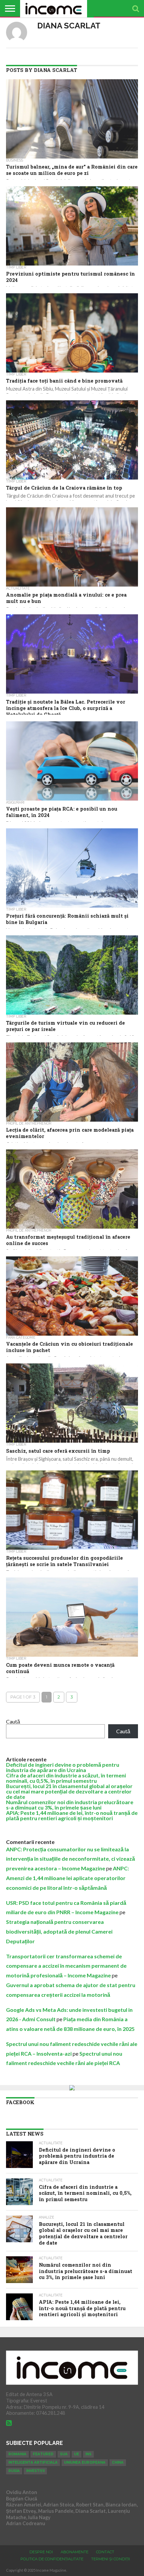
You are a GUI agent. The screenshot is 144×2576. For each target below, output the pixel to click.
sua (64, 2454)
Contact (105, 2552)
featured (43, 2454)
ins (88, 2454)
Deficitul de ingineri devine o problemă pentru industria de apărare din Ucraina (63, 1767)
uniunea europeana (85, 2462)
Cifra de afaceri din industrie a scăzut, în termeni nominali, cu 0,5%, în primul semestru (66, 1778)
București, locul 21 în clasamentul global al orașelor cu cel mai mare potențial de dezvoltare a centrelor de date (69, 1791)
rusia (14, 2471)
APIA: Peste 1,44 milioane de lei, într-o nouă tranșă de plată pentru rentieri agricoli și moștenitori (72, 1815)
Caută (13, 1721)
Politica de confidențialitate (52, 2559)
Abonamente (75, 2552)
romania (17, 2454)
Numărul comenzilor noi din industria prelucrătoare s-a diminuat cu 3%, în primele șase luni (70, 1805)
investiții (35, 2471)
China (118, 2462)
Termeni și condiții (111, 2559)
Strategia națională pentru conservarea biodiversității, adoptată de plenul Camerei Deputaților (59, 1931)
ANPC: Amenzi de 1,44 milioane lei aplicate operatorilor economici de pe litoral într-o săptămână (67, 1878)
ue (77, 2454)
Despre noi (41, 2552)
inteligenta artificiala (33, 2462)
